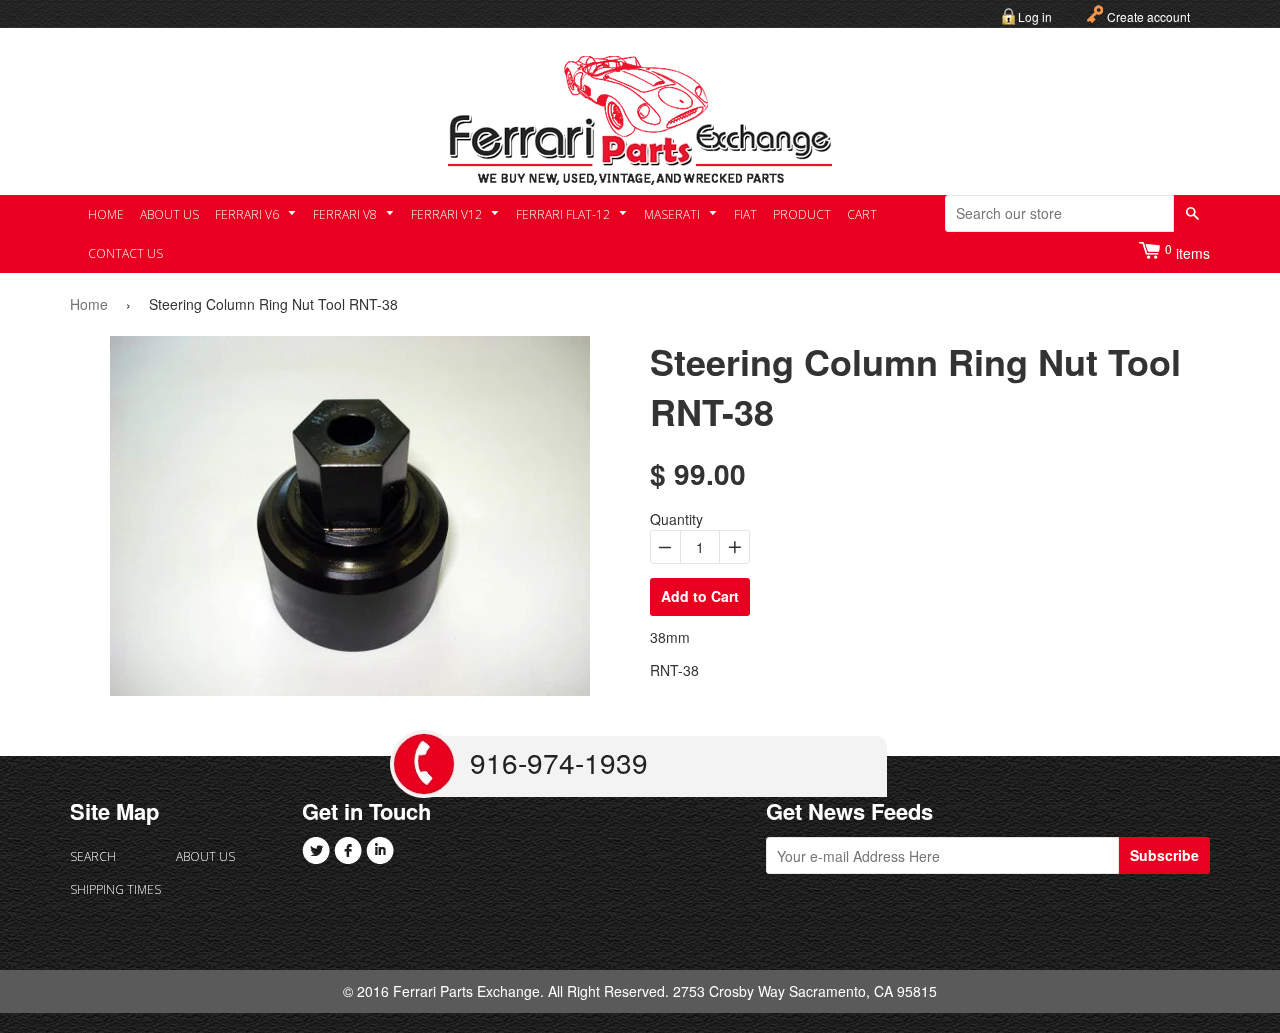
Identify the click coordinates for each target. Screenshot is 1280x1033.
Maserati (673, 214)
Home (106, 214)
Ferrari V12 (448, 214)
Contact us (125, 253)
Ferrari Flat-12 (564, 214)
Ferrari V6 (248, 214)
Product (802, 214)
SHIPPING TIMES (115, 889)
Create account (1148, 16)
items (1187, 251)
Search (93, 856)
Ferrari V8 (346, 214)
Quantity (676, 519)
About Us (169, 214)
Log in (1035, 16)
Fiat (745, 214)
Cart (862, 214)
